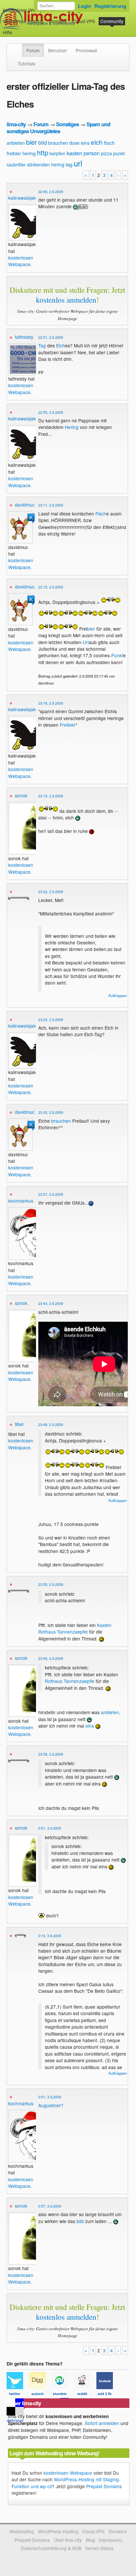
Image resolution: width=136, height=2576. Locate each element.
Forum (33, 50)
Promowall (86, 50)
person (92, 153)
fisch (109, 143)
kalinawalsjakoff (24, 198)
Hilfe (8, 32)
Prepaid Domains (104, 2486)
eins (85, 143)
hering (29, 153)
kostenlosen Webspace (21, 261)
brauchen (58, 143)
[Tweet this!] (18, 2395)
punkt (119, 153)
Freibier (68, 725)
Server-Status (99, 2548)
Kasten (104, 1625)
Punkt (117, 655)
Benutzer (58, 50)
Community (112, 21)
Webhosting (22, 2531)
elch (97, 142)
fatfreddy (24, 337)
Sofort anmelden (102, 2423)
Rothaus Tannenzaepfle (63, 1632)
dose (74, 143)
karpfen (57, 153)
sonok (21, 795)
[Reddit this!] (85, 2395)
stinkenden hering (46, 164)
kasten (74, 153)
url (78, 163)
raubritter (16, 164)
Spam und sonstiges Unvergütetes (58, 127)
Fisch (101, 513)
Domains (58, 21)
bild (43, 143)
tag (69, 164)
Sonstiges (68, 124)
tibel (19, 1424)
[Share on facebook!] (107, 2395)
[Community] (18, 47)
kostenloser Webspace (27, 10)
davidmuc (25, 505)
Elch (61, 345)
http (43, 152)
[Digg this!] (40, 2395)
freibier (14, 153)
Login (85, 6)
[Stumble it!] (63, 2395)
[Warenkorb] (17, 29)
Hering (72, 427)
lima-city (16, 124)
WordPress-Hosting (23, 21)
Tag (42, 345)
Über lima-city (68, 2540)
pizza (106, 153)
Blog (90, 2540)
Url (86, 642)
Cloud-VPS (84, 21)
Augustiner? (51, 2105)
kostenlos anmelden (66, 300)
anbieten (16, 143)
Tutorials (27, 63)
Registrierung (110, 6)
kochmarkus (21, 1201)
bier (32, 142)
